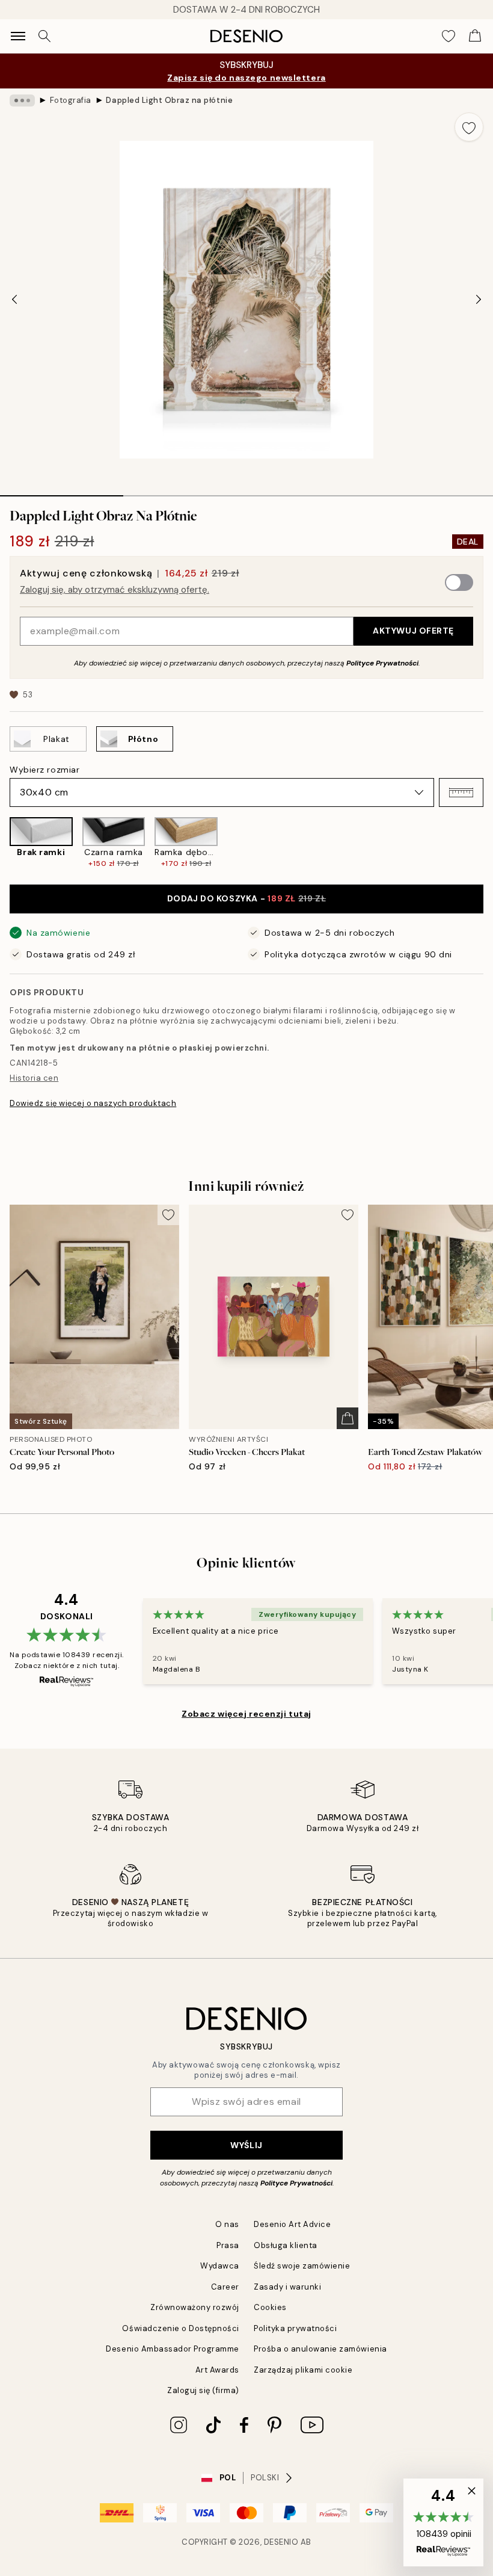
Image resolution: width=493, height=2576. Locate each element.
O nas (227, 2224)
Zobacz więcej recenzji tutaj (246, 1714)
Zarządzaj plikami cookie (303, 2370)
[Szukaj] (44, 36)
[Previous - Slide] (14, 300)
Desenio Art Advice (292, 2224)
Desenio (281, 2542)
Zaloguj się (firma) (203, 2390)
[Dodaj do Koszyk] (348, 1418)
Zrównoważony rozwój (195, 2307)
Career (225, 2287)
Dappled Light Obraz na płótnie (169, 100)
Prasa (228, 2245)
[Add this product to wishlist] (469, 127)
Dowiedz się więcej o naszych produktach (93, 1103)
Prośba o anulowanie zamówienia (320, 2349)
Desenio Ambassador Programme (173, 2349)
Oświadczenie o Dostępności (181, 2328)
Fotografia (71, 100)
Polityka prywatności (295, 2328)
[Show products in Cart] (475, 36)
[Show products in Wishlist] (449, 36)
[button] (461, 792)
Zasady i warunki (287, 2287)
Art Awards (217, 2370)
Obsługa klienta (286, 2245)
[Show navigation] (18, 36)
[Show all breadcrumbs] (22, 100)
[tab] (62, 492)
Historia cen (34, 1078)
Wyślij (246, 2145)
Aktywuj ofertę (413, 631)
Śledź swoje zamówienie (302, 2266)
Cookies (270, 2307)
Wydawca (220, 2266)
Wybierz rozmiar (44, 770)
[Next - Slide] (479, 300)
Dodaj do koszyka (246, 898)
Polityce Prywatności (382, 663)
